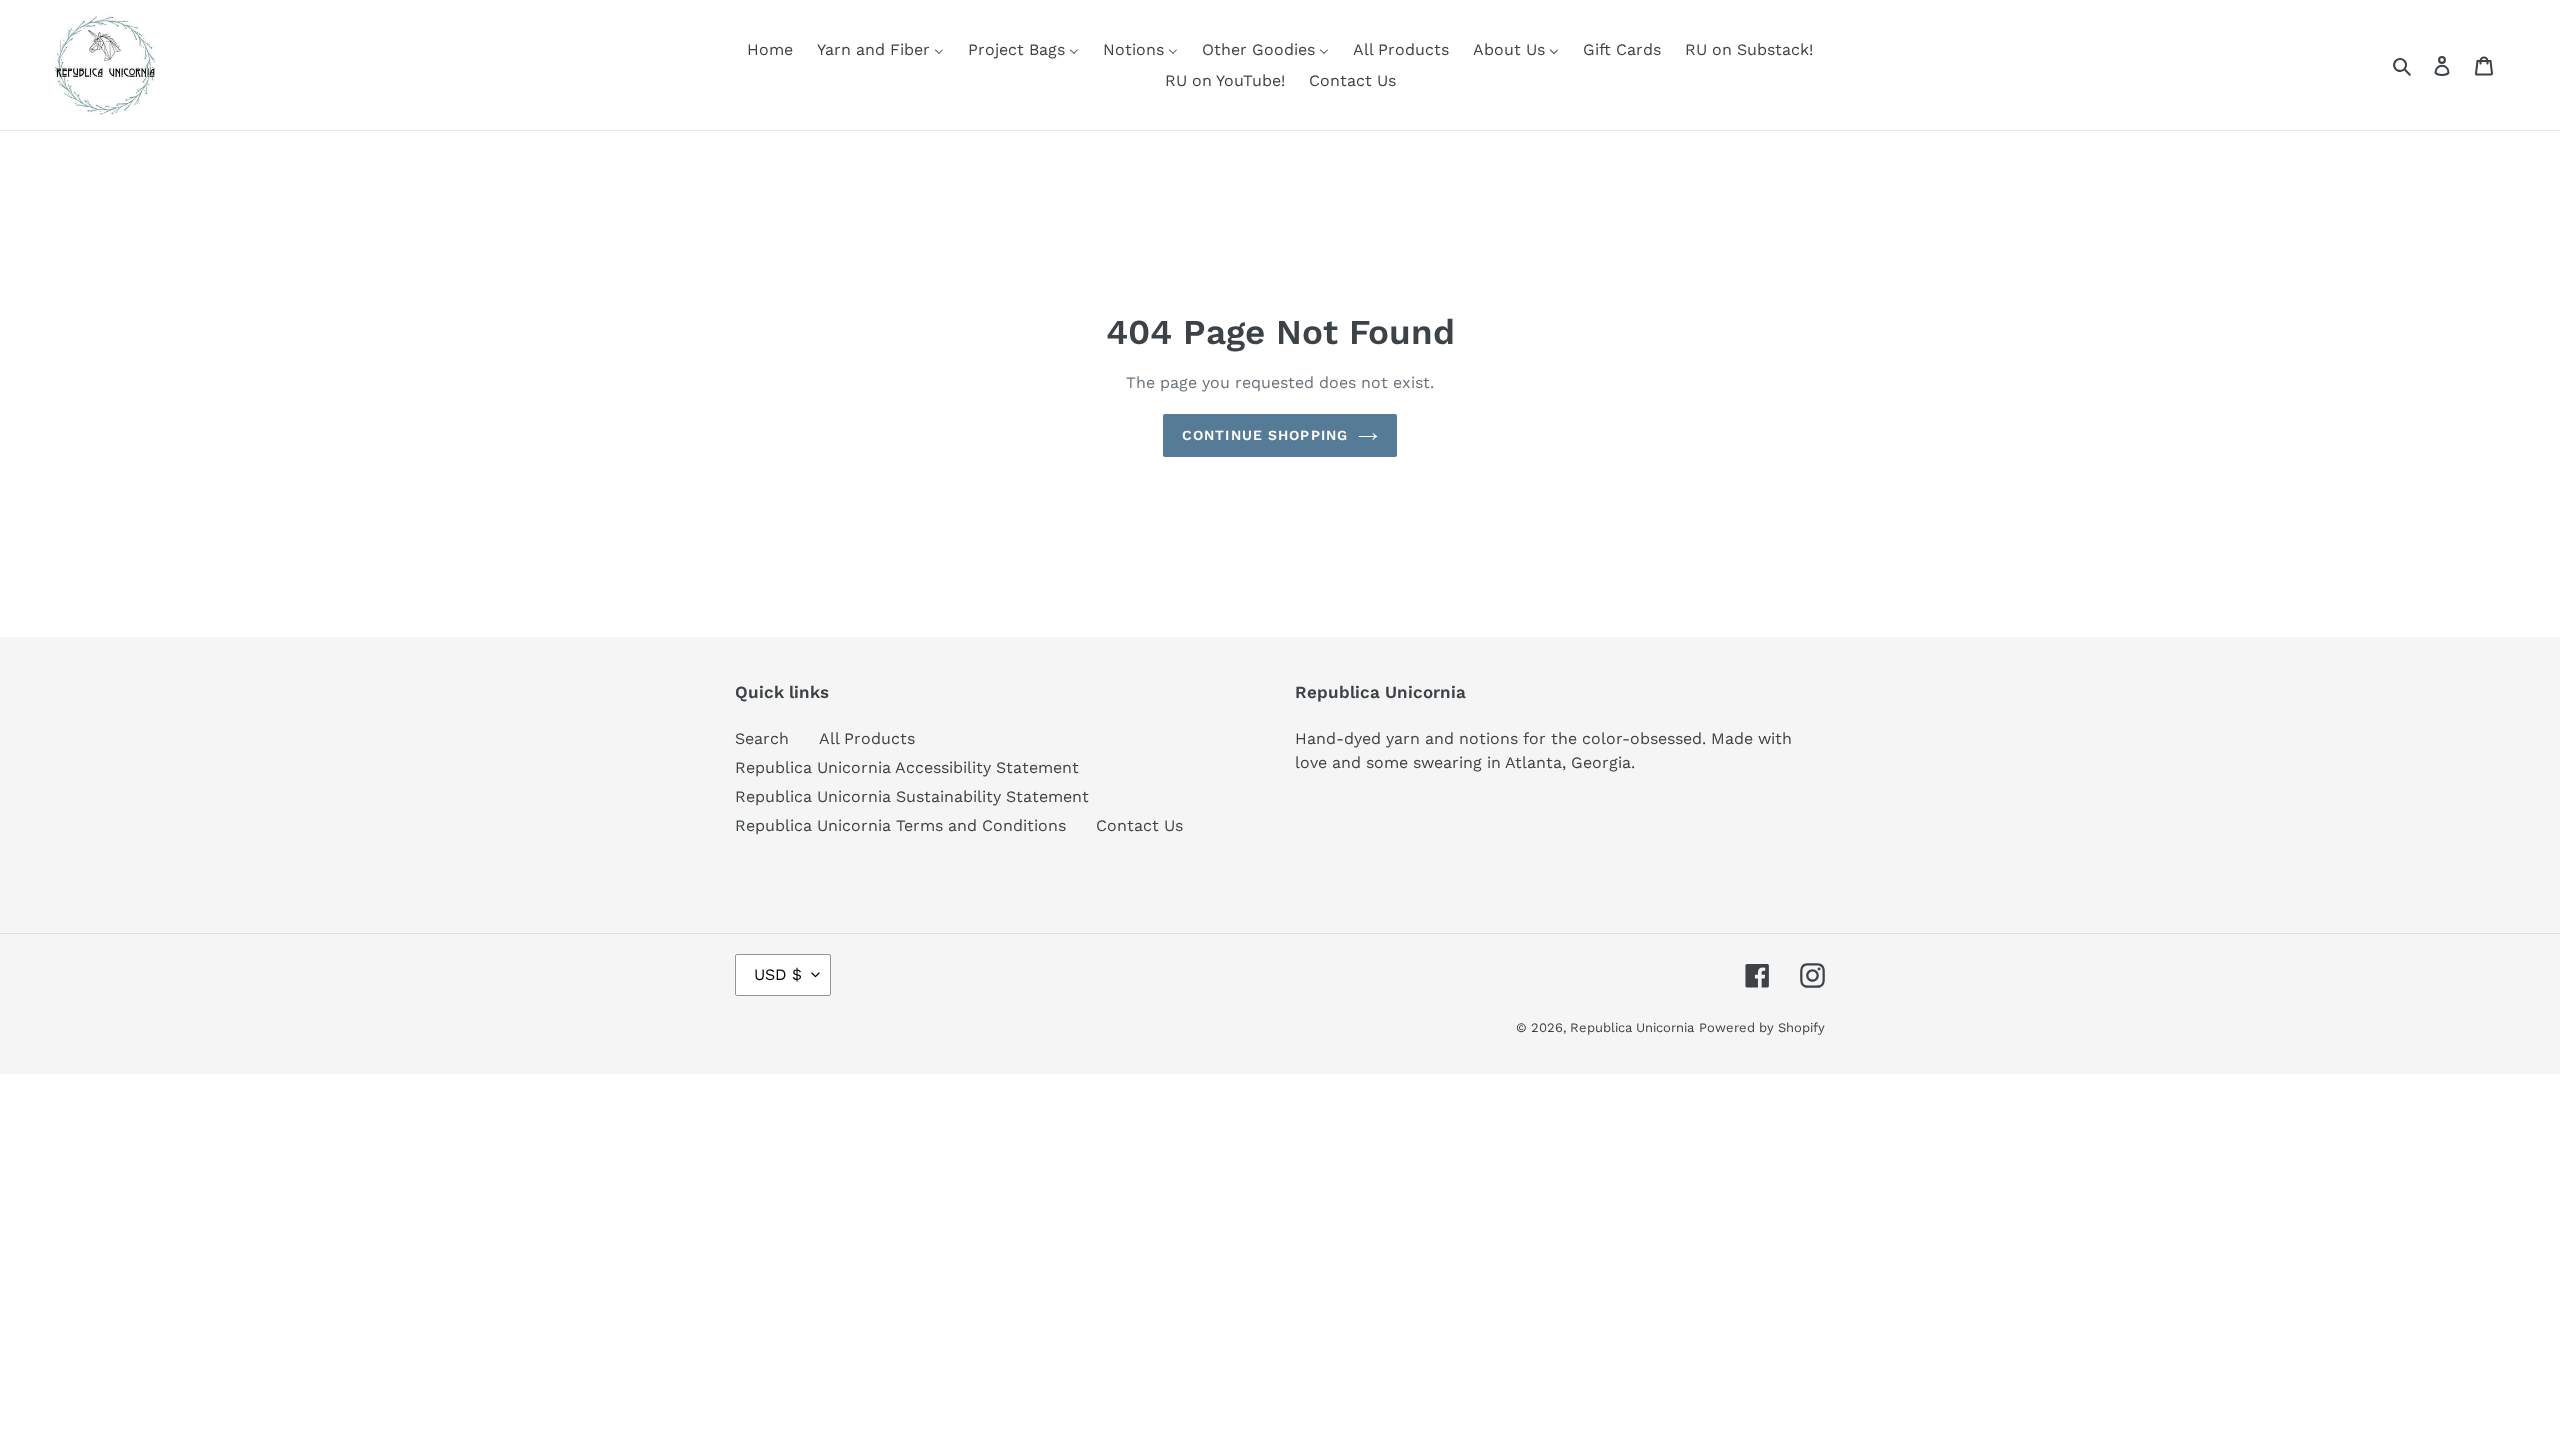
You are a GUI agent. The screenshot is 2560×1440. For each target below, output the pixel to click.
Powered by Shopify (1762, 1027)
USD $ (778, 974)
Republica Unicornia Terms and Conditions (900, 825)
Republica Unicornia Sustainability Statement (912, 796)
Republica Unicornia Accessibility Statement (907, 767)
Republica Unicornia (1632, 1027)
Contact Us (1139, 825)
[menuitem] (770, 49)
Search (762, 738)
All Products (867, 738)
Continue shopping (1265, 435)
